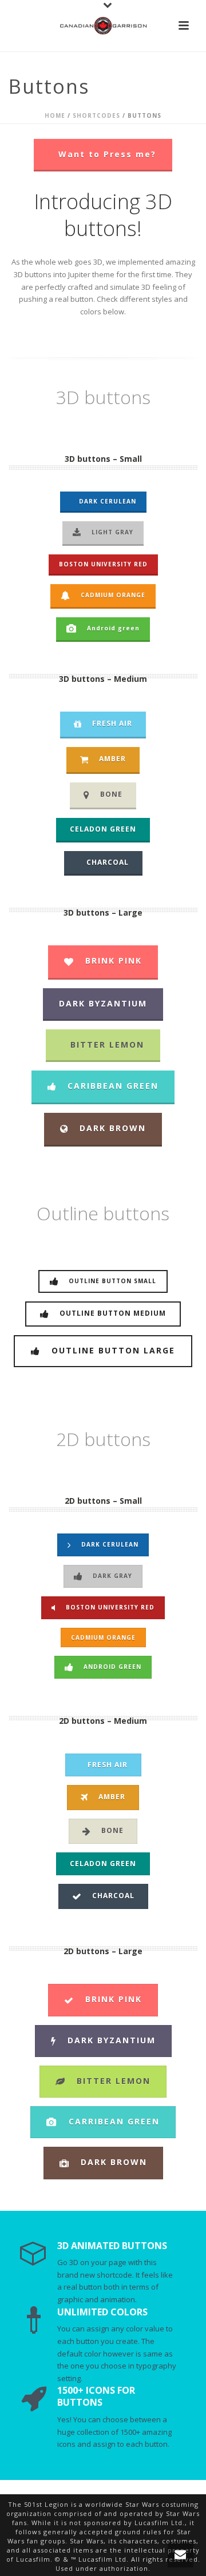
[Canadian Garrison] (103, 26)
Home (55, 115)
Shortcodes (96, 115)
